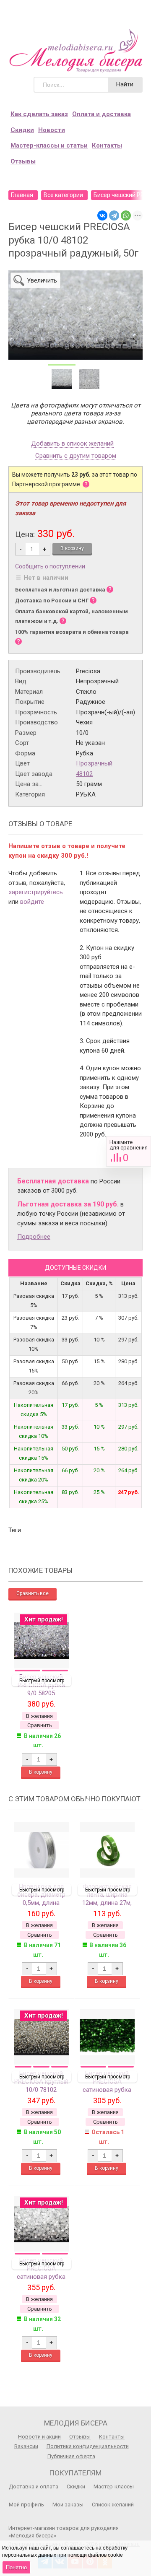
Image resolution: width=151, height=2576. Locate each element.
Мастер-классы (114, 2487)
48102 (84, 774)
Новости (52, 130)
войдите (32, 902)
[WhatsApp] (126, 215)
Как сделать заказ (39, 114)
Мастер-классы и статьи (49, 145)
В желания (39, 1716)
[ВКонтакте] (102, 215)
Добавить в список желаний (72, 444)
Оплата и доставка (102, 114)
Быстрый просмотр (42, 1681)
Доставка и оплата (34, 2487)
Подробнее (34, 1237)
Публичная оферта (71, 2456)
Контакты (107, 145)
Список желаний (113, 2505)
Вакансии (26, 2446)
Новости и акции (39, 2437)
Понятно (16, 2567)
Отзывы (23, 161)
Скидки (22, 130)
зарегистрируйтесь (36, 892)
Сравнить (129, 1151)
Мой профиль (26, 2505)
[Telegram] (114, 215)
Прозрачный (94, 763)
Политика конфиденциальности (88, 2446)
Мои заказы (68, 2505)
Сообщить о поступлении (50, 566)
